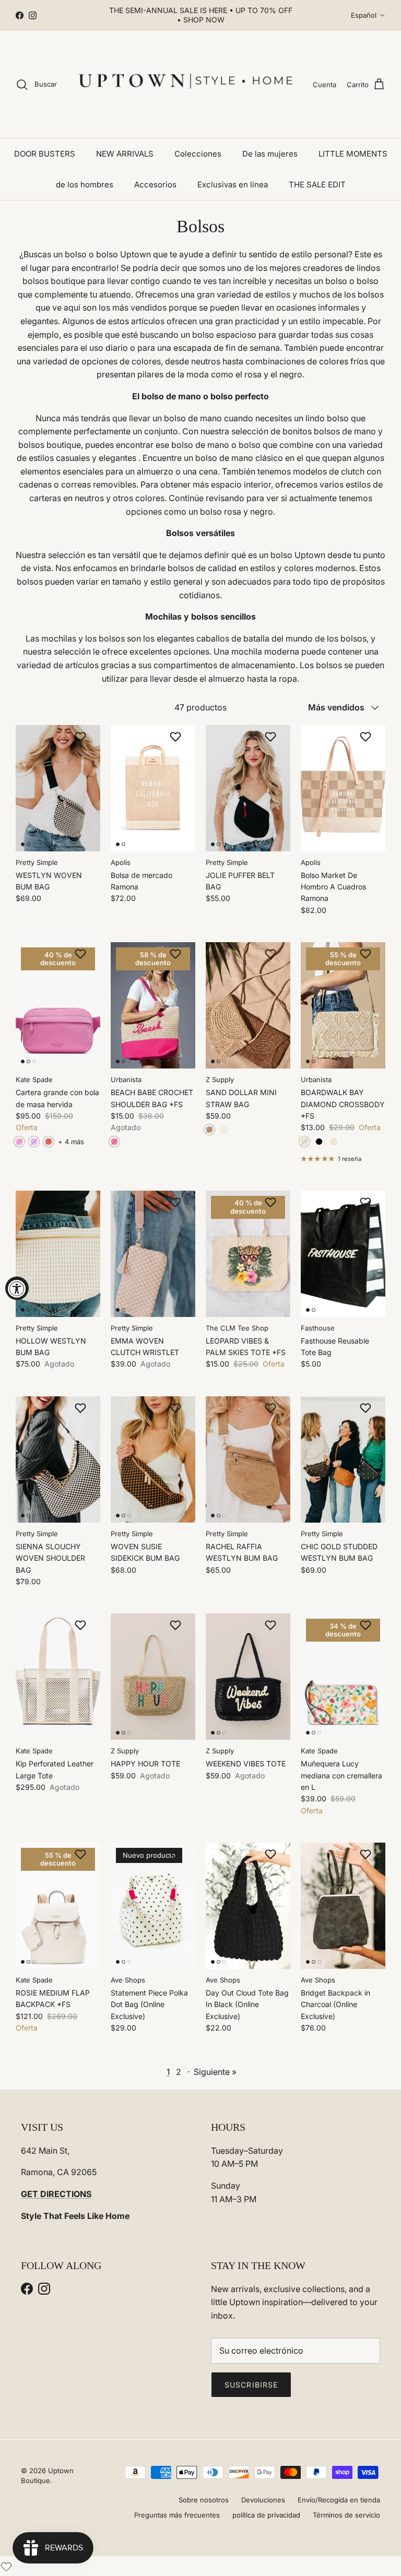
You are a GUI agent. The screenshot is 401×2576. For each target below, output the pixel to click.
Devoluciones (263, 2500)
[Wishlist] (6, 2566)
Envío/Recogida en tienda (339, 2500)
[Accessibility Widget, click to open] (17, 1288)
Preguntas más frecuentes (177, 2515)
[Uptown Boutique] (185, 85)
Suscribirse (251, 2385)
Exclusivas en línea (233, 185)
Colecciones (198, 154)
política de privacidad (266, 2515)
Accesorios (155, 185)
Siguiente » (215, 2072)
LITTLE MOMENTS (353, 154)
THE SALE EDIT (317, 185)
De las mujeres (270, 154)
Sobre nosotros (204, 2500)
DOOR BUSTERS (45, 154)
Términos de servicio (346, 2515)
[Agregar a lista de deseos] (82, 737)
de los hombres (85, 185)
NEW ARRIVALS (125, 154)
